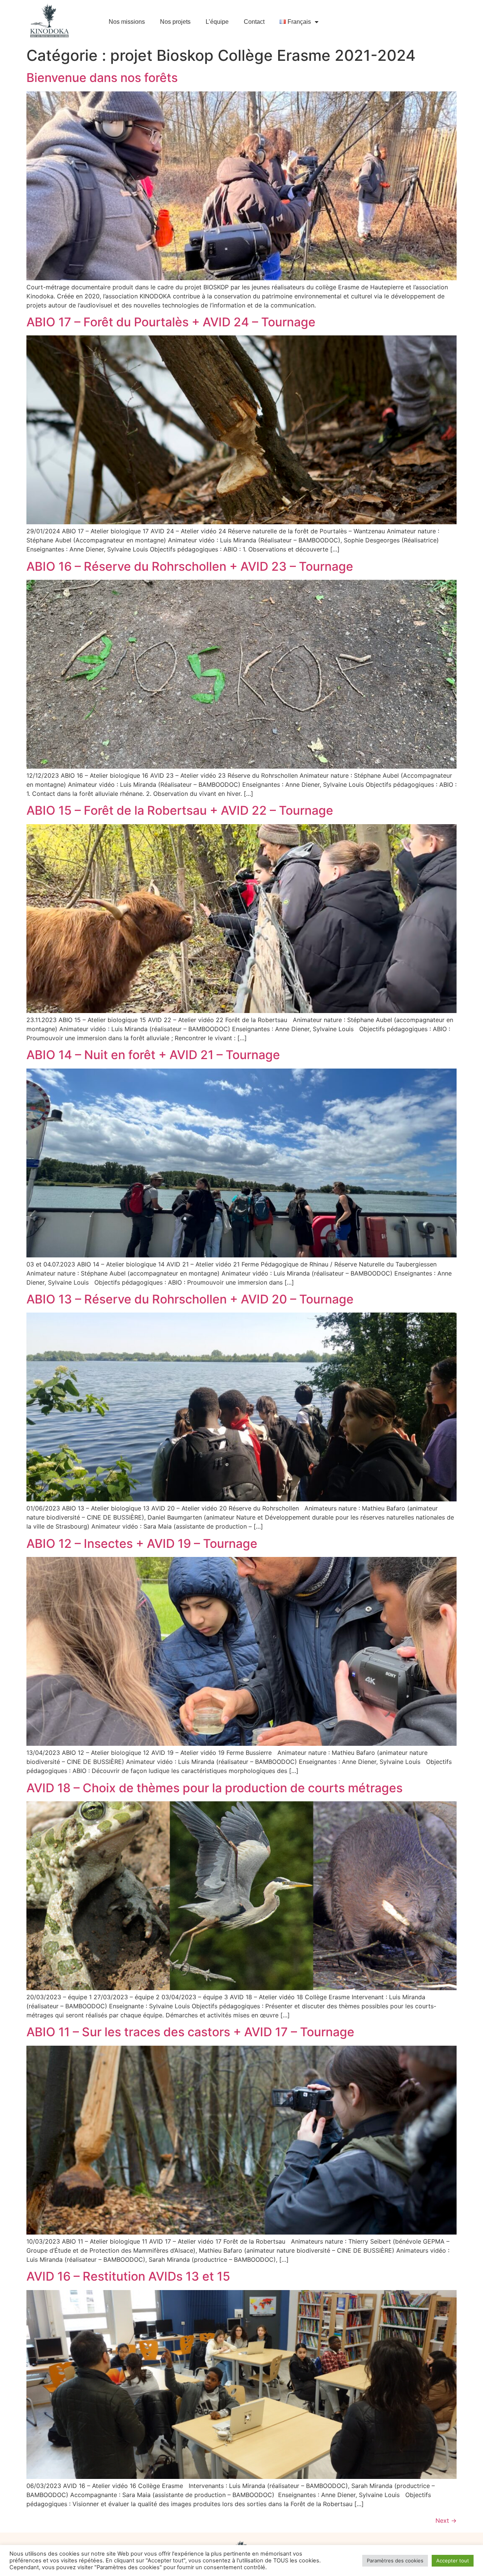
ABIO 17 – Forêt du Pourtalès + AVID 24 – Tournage (171, 322)
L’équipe (217, 22)
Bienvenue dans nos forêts (102, 78)
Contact (254, 22)
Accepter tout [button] (453, 2561)
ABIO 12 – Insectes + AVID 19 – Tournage (142, 1544)
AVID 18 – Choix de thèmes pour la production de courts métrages (215, 1788)
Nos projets (175, 22)
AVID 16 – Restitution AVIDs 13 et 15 (128, 2276)
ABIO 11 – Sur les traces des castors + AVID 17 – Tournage (190, 2032)
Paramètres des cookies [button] (395, 2561)
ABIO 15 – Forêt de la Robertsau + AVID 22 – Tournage (180, 810)
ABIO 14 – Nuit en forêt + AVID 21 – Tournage (153, 1055)
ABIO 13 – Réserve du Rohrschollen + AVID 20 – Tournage (190, 1299)
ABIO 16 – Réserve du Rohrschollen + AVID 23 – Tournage (190, 566)
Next (446, 2520)
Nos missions (127, 22)
